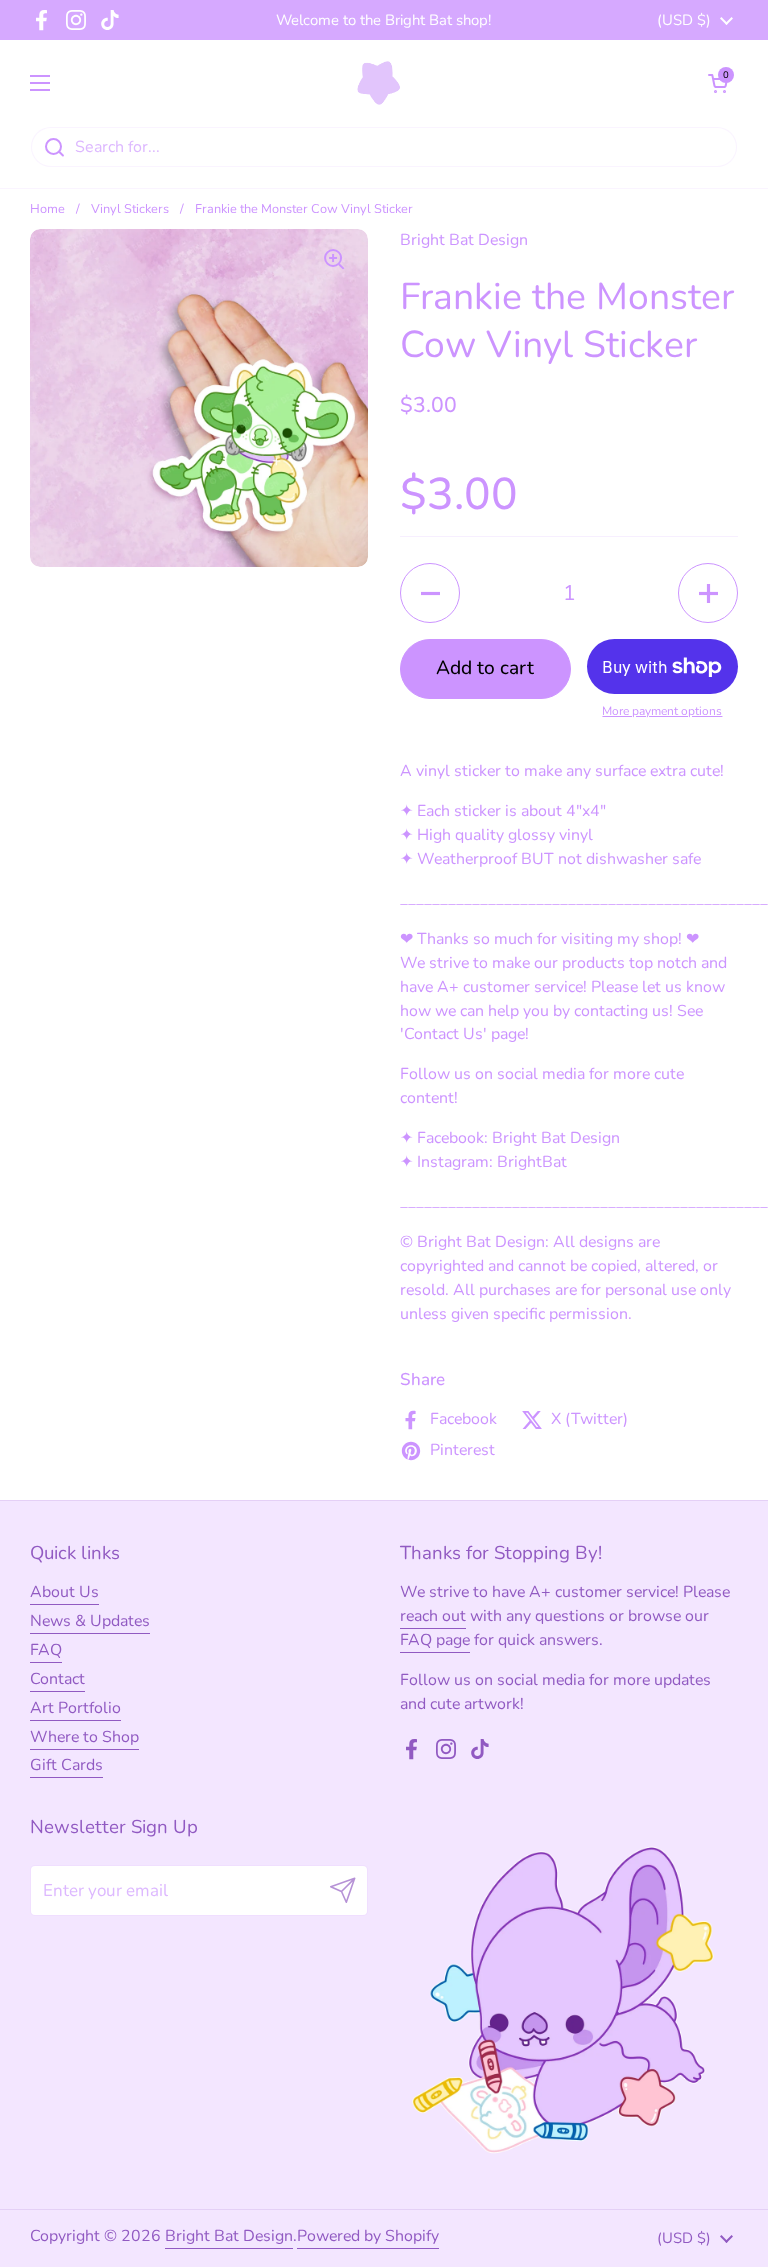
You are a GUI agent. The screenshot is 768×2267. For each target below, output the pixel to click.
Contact (57, 1679)
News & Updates (90, 1621)
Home (47, 209)
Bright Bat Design (229, 2236)
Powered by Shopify (368, 2236)
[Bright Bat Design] (379, 83)
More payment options (662, 711)
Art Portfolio (75, 1708)
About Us (64, 1592)
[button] (718, 83)
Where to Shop (84, 1737)
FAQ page (435, 1640)
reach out (433, 1616)
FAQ (46, 1650)
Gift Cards (66, 1765)
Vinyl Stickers (130, 209)
